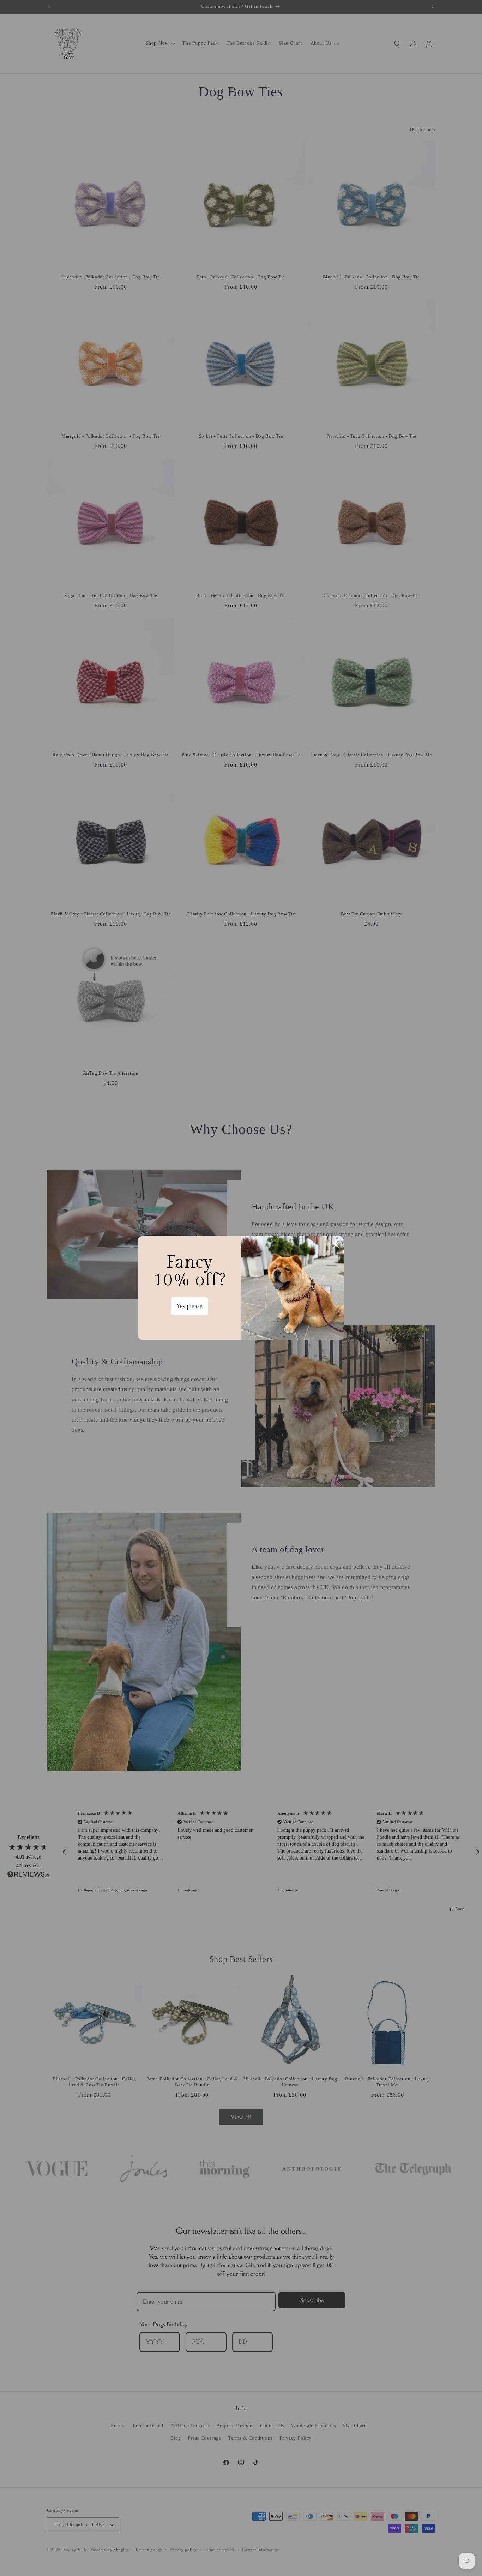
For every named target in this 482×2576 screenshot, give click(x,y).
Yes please (189, 1306)
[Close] (336, 1245)
